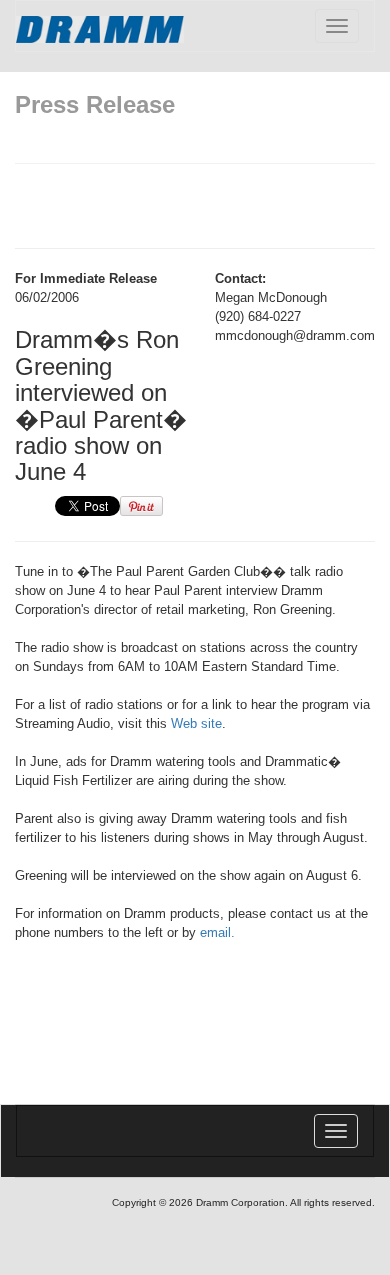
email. (217, 932)
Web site (196, 723)
